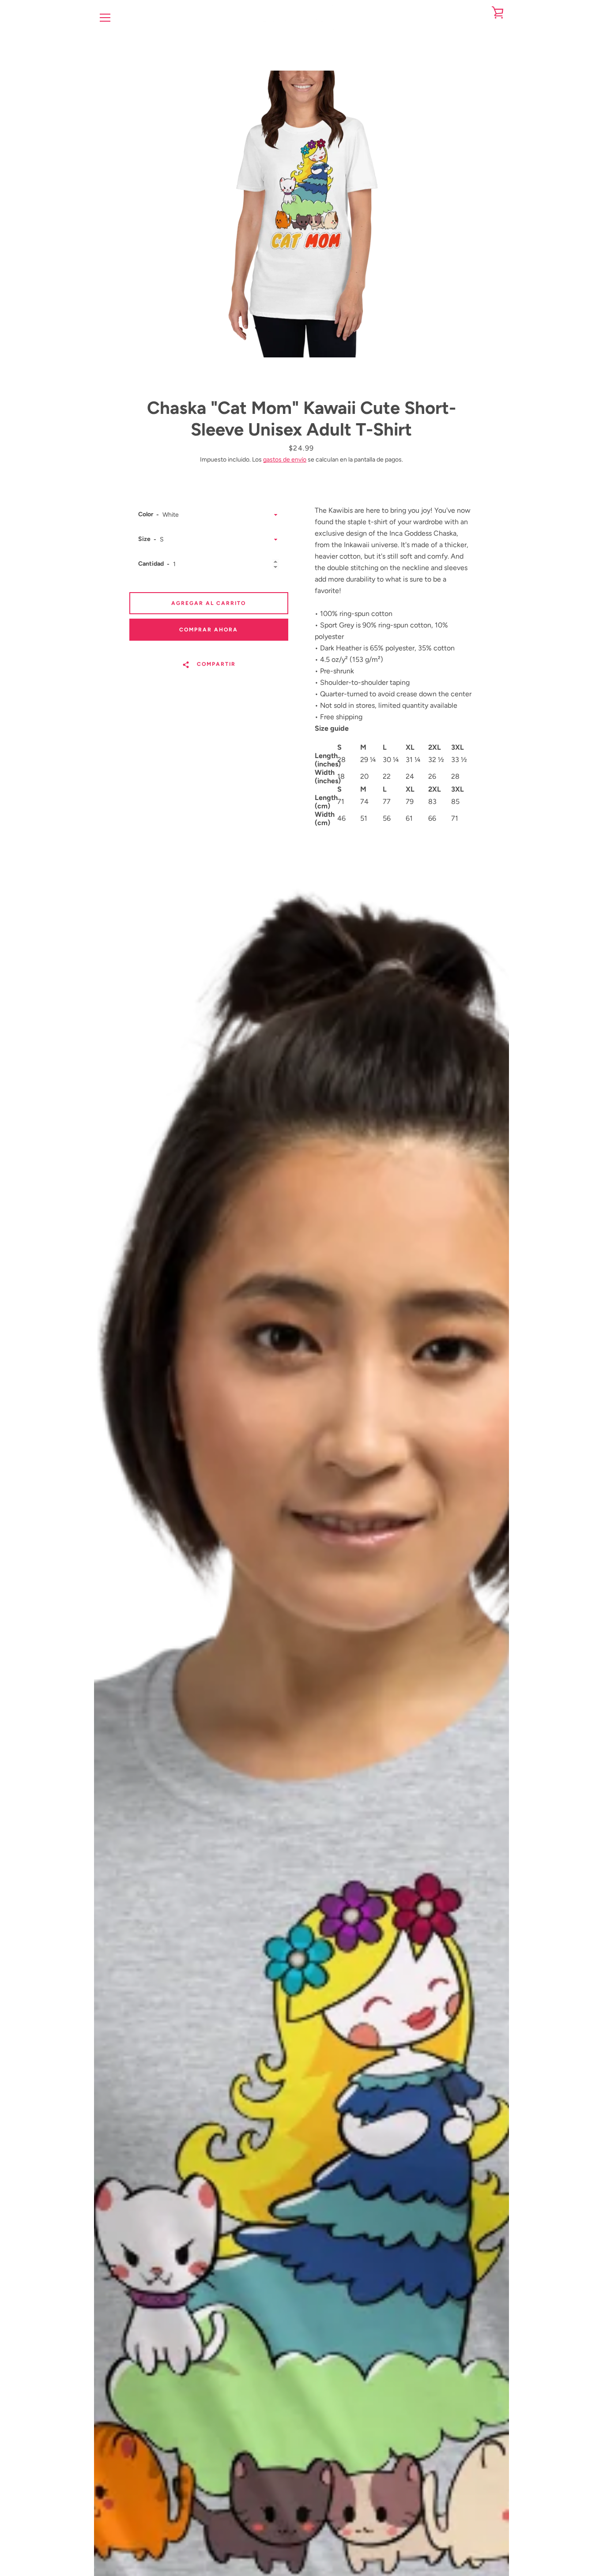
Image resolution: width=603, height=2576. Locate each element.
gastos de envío (285, 460)
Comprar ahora (209, 630)
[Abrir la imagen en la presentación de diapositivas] (301, 214)
